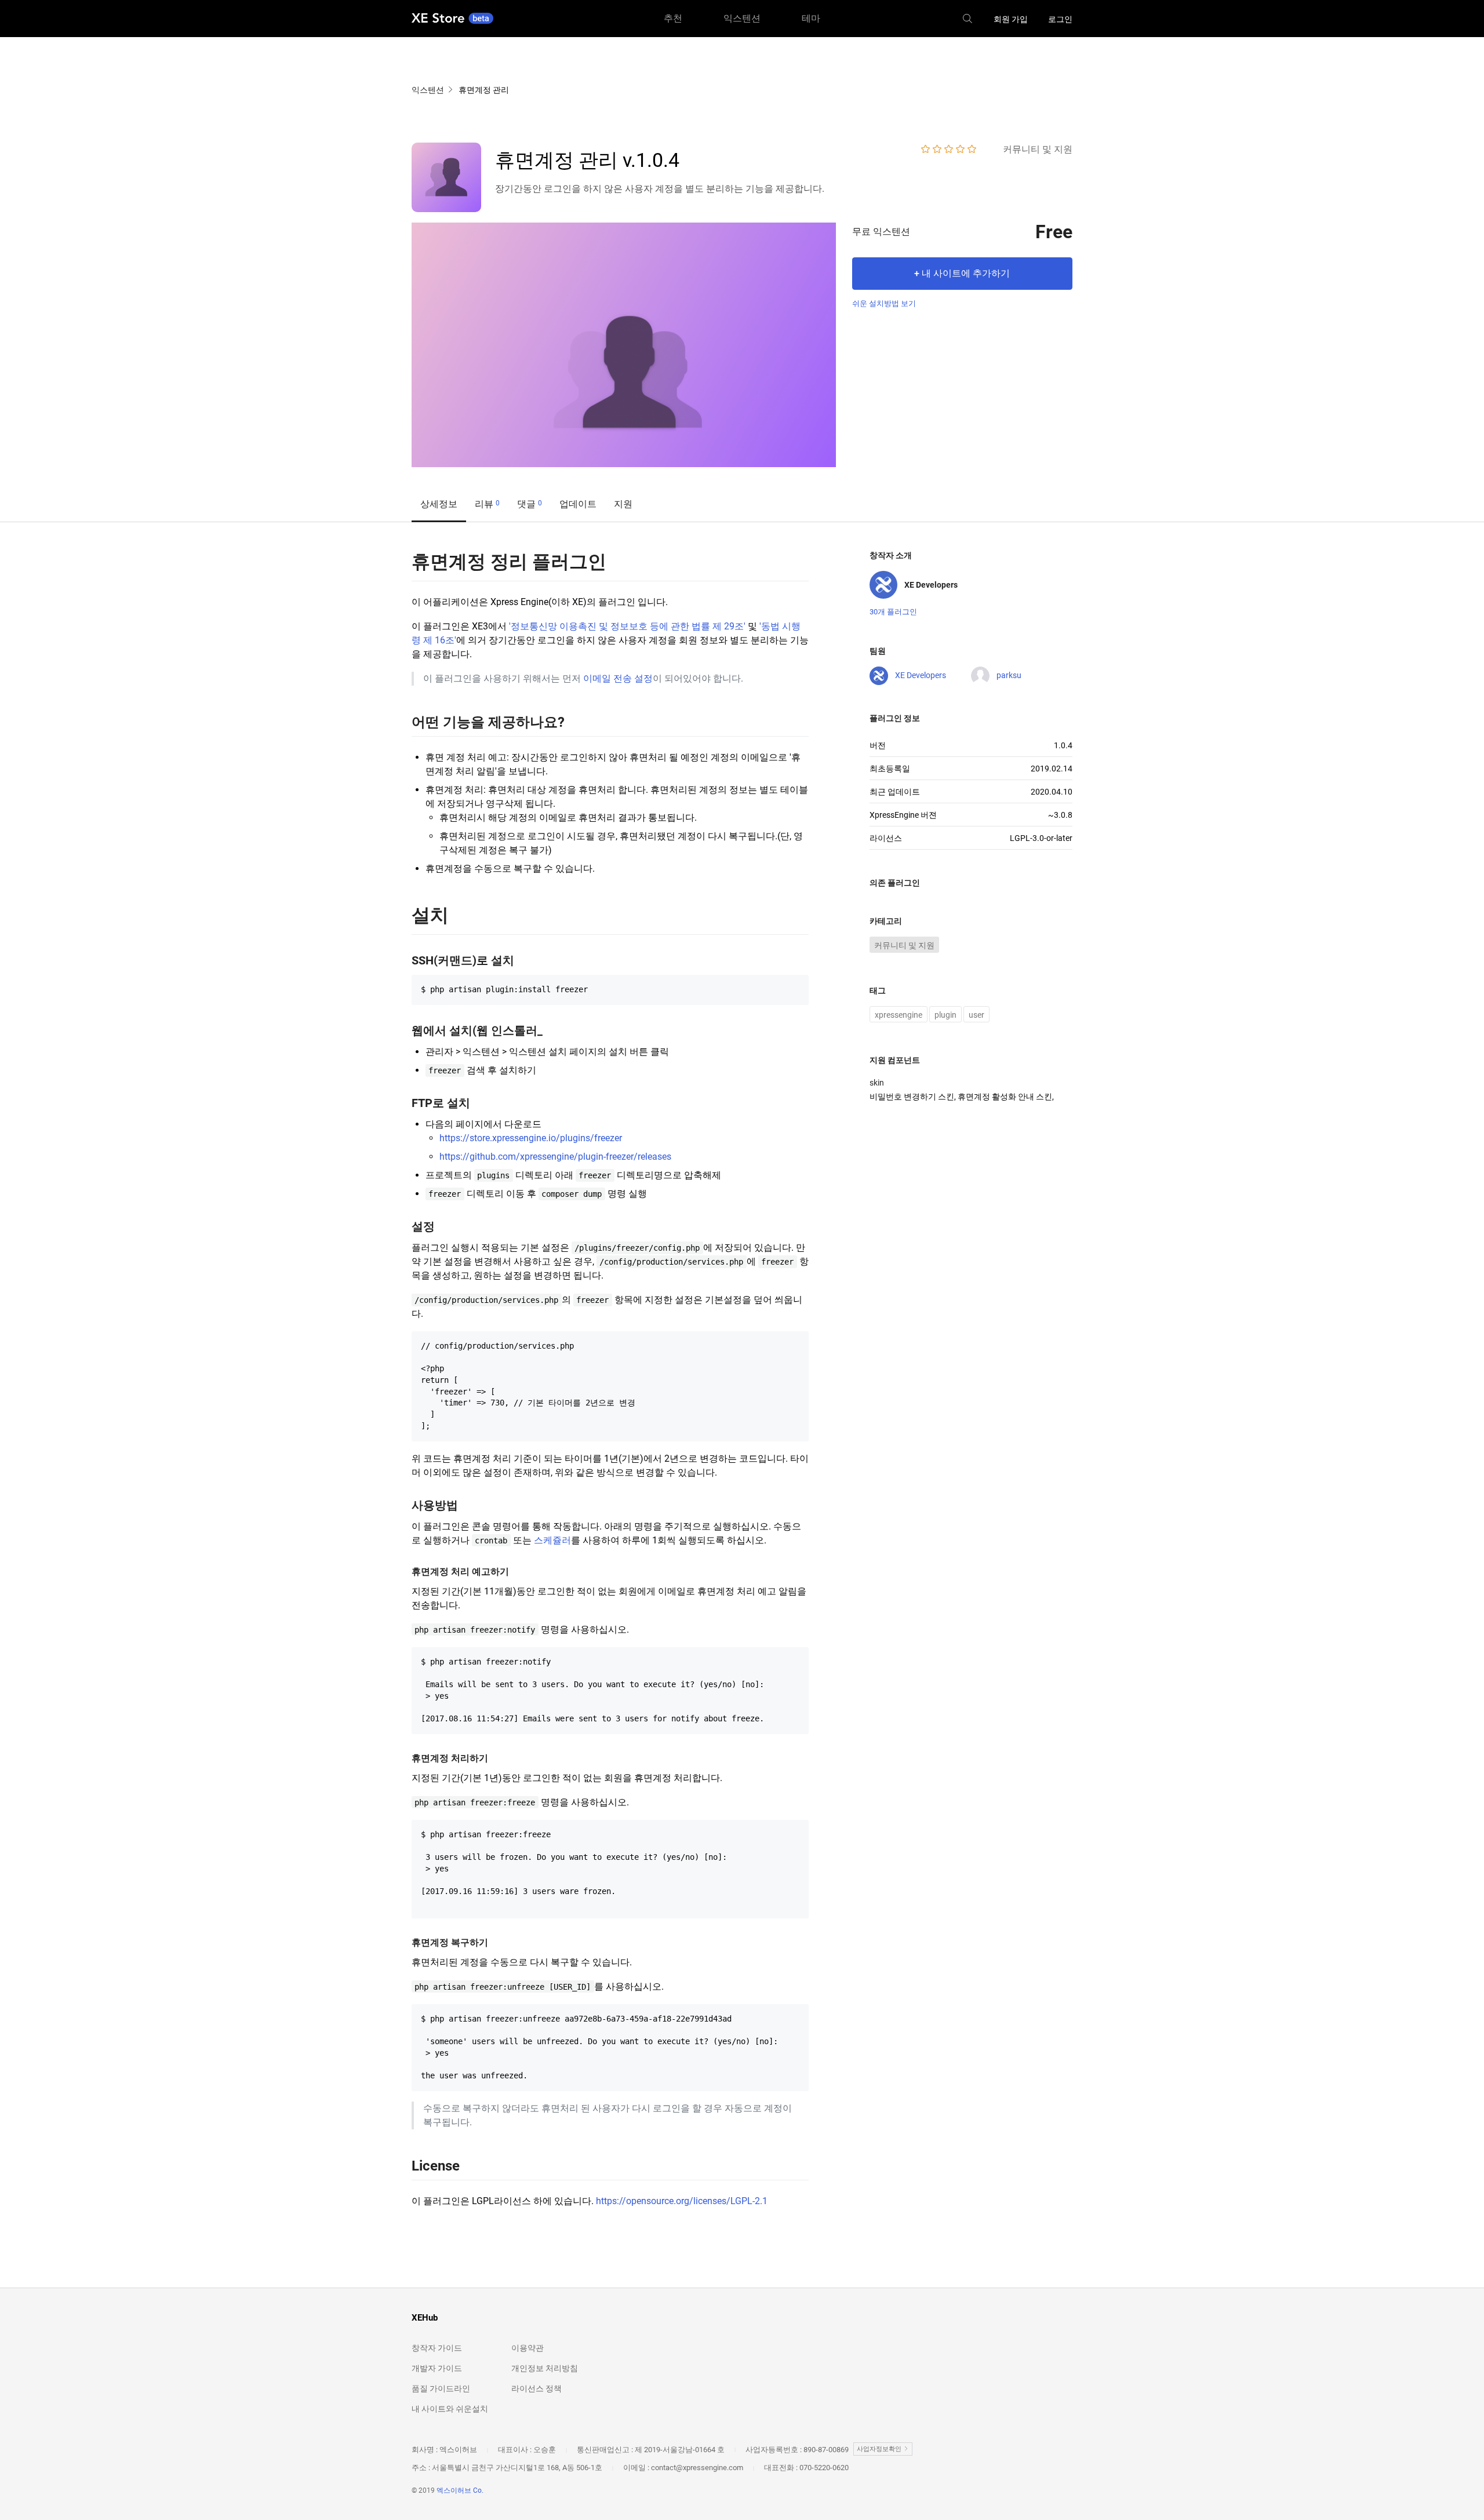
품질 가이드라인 (441, 2388)
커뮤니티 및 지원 (904, 945)
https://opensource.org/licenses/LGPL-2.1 (682, 2201)
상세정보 (439, 504)
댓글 (530, 504)
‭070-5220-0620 (824, 2468)
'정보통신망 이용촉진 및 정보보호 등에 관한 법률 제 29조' (627, 626)
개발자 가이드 (437, 2368)
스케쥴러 (552, 1540)
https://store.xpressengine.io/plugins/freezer (531, 1138)
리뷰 (487, 504)
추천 (673, 18)
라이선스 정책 (537, 2388)
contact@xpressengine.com (697, 2468)
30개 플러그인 (893, 612)
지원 (623, 504)
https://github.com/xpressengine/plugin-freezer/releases (555, 1157)
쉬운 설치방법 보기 (884, 303)
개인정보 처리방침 (545, 2368)
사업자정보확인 (880, 2449)
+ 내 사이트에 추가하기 (962, 273)
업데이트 (578, 504)
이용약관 (528, 2348)
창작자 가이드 (437, 2348)
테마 (811, 18)
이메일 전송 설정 (618, 678)
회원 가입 (1011, 19)
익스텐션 (742, 18)
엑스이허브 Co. (460, 2490)
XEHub (425, 2318)
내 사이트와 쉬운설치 (450, 2409)
